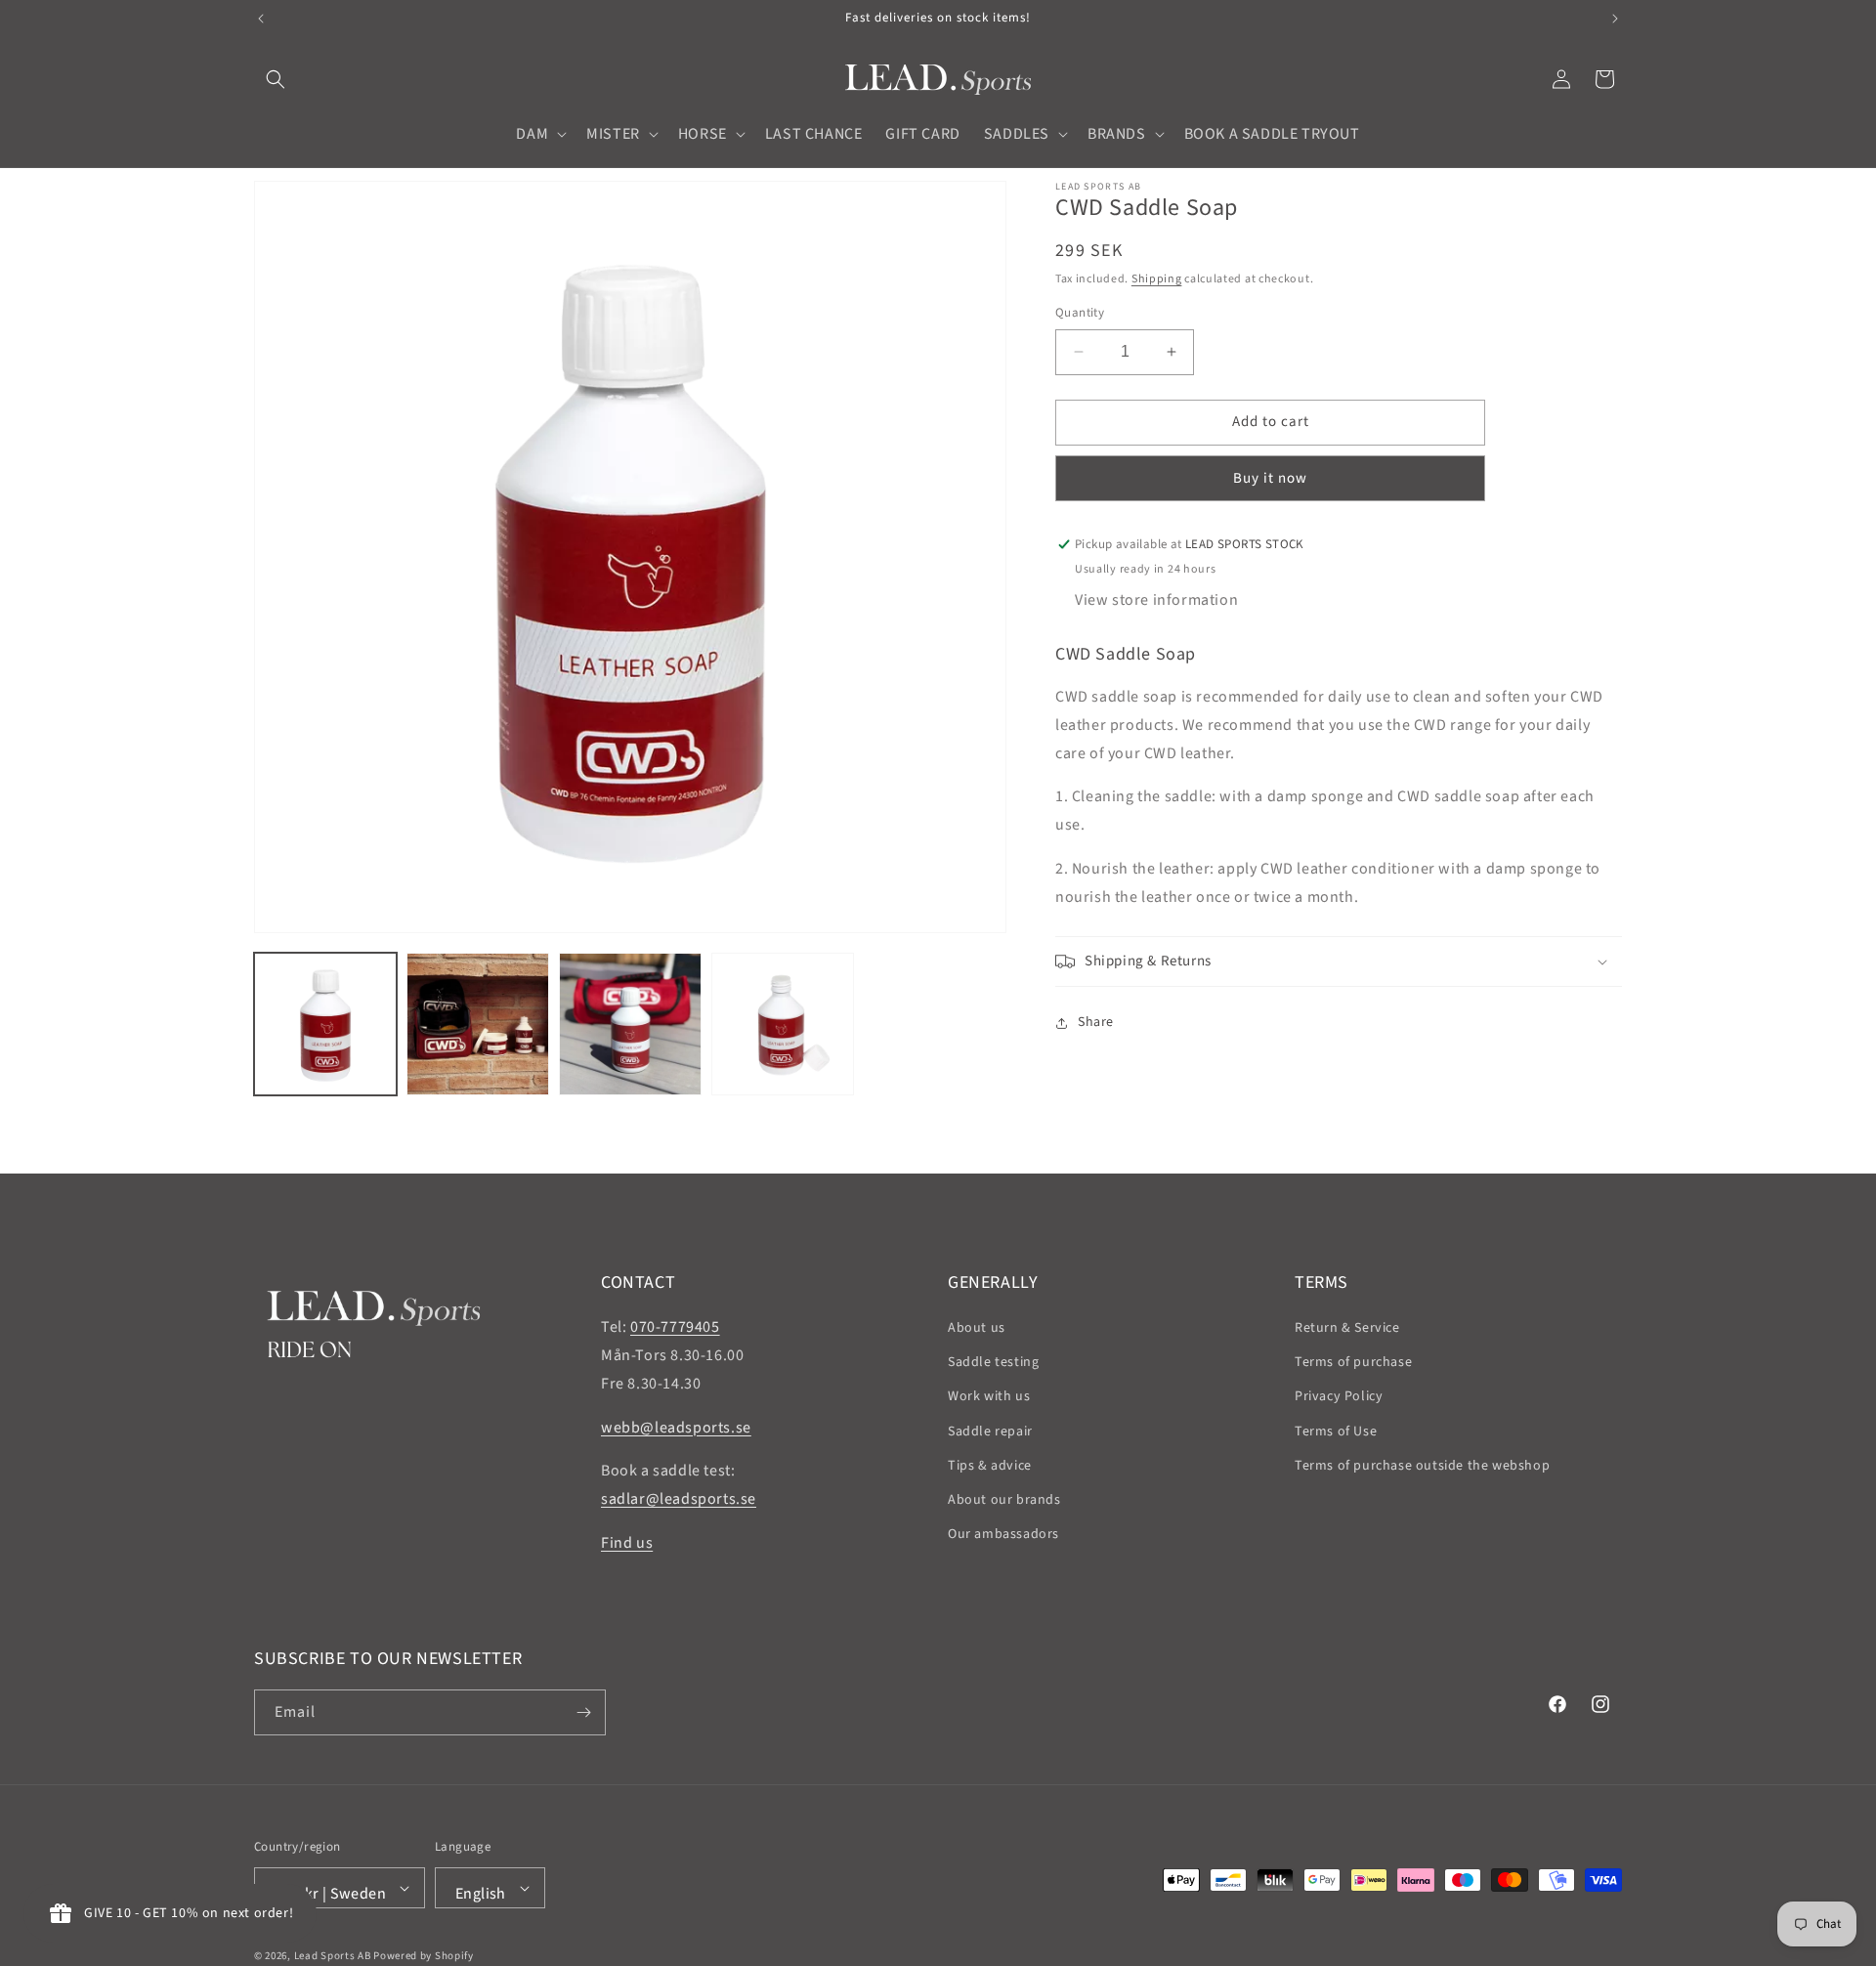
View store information (1156, 600)
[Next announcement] (1615, 19)
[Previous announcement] (261, 19)
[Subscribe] (583, 1712)
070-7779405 (675, 1327)
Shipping (1157, 279)
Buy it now (1270, 478)
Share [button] (1096, 1022)
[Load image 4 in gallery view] (783, 1024)
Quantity (1080, 313)
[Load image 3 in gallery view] (630, 1024)
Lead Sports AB (333, 1956)
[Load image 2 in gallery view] (478, 1024)
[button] (276, 79)
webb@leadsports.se (676, 1428)
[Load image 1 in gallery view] (325, 1024)
